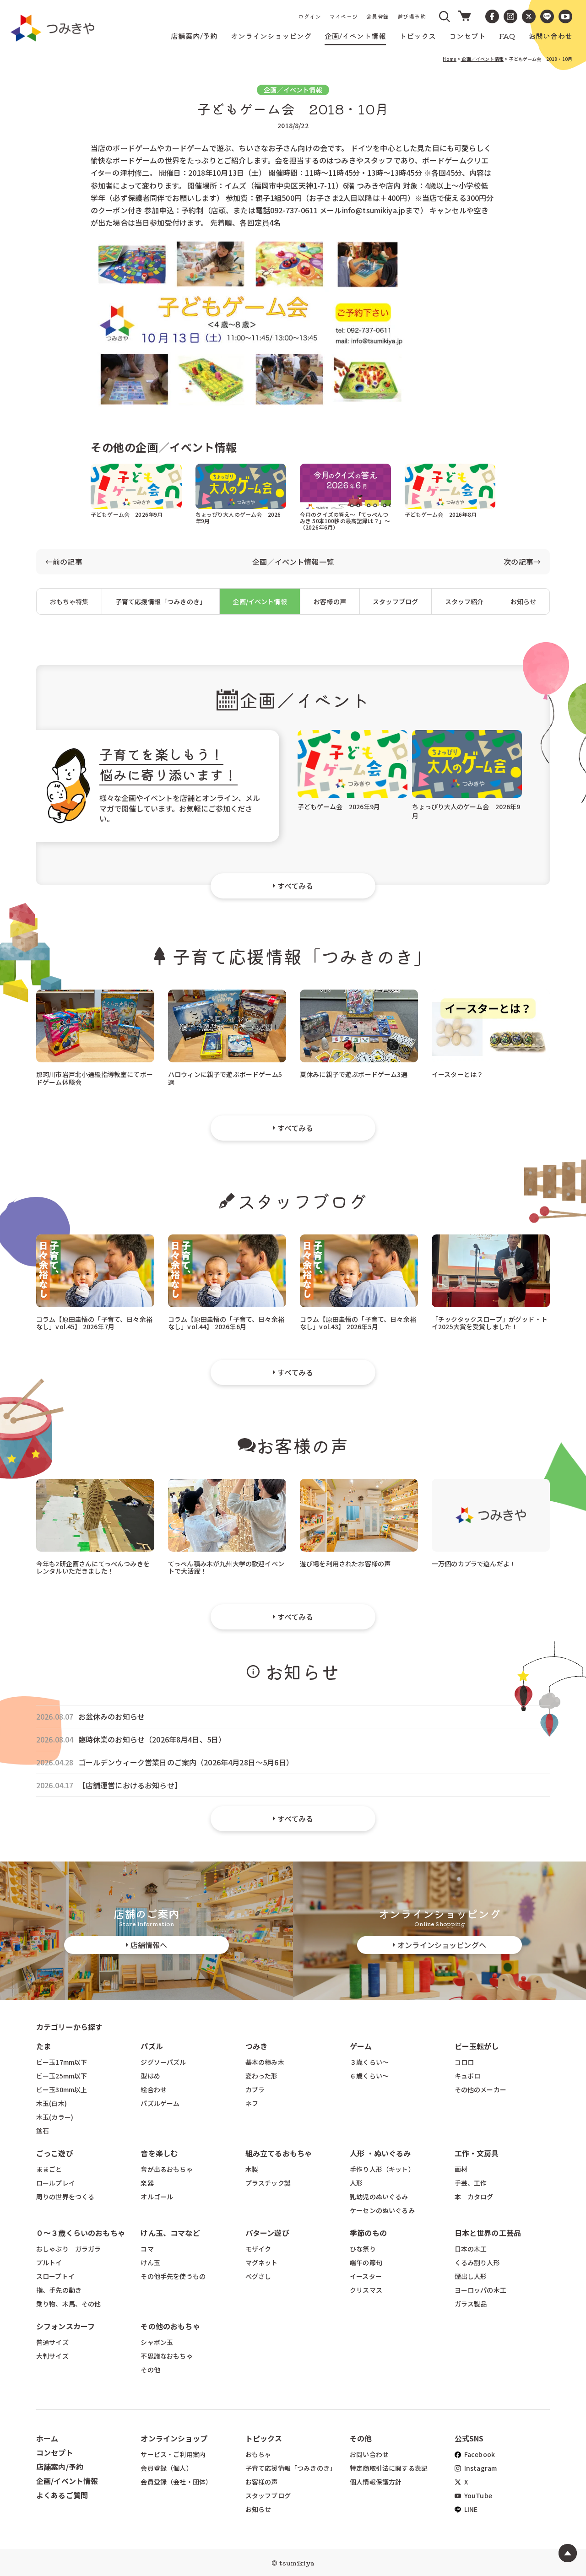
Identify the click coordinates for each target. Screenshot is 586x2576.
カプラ (255, 2089)
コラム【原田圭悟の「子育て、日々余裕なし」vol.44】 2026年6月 (226, 1323)
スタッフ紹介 (464, 601)
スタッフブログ (395, 601)
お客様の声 (330, 601)
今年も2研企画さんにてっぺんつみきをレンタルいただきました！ (93, 1567)
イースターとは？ (457, 1074)
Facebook (479, 2454)
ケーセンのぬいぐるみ (382, 2210)
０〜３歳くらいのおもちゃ (81, 2233)
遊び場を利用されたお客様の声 (345, 1564)
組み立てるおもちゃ (279, 2153)
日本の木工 (471, 2249)
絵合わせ (154, 2089)
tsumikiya (297, 2563)
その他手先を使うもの (173, 2276)
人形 (356, 2183)
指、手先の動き (59, 2290)
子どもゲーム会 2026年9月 (127, 514)
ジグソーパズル (163, 2062)
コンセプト (55, 2452)
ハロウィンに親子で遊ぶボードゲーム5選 (225, 1078)
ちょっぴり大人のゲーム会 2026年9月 (238, 517)
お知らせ (524, 601)
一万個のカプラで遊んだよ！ (474, 1564)
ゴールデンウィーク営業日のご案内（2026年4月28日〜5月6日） (186, 1762)
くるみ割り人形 (477, 2262)
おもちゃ (258, 2454)
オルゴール (157, 2197)
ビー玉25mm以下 (62, 2076)
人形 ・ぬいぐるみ (380, 2153)
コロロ (464, 2062)
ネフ (252, 2103)
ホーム (47, 2438)
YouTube (477, 2495)
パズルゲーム (160, 2103)
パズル (152, 2046)
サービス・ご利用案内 (173, 2454)
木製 (252, 2169)
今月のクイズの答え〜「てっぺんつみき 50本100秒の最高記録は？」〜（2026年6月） (345, 521)
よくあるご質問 (62, 2495)
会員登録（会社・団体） (176, 2482)
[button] (445, 16)
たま (43, 2046)
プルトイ (49, 2262)
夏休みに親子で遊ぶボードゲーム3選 (354, 1074)
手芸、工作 (471, 2183)
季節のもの (368, 2233)
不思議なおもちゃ (166, 2356)
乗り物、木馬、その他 (69, 2304)
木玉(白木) (52, 2103)
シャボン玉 (157, 2342)
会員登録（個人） (166, 2468)
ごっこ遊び (55, 2153)
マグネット (262, 2262)
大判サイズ (52, 2356)
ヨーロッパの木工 (480, 2290)
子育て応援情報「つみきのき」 (161, 601)
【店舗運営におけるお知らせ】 (130, 1785)
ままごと (49, 2169)
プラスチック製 (268, 2183)
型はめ (150, 2076)
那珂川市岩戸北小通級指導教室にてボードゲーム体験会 (95, 1078)
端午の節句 (366, 2262)
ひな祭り (363, 2249)
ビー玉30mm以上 (62, 2089)
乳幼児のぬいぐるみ (379, 2197)
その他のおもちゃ (170, 2326)
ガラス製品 (471, 2304)
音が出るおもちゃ (166, 2169)
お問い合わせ (369, 2454)
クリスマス (366, 2290)
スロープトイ (55, 2276)
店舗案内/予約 (60, 2467)
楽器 (147, 2183)
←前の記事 (64, 562)
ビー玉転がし (477, 2046)
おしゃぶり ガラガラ (69, 2249)
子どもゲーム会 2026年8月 (441, 514)
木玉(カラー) (55, 2117)
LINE (470, 2509)
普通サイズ (52, 2342)
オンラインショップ (174, 2438)
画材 (461, 2169)
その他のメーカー (480, 2089)
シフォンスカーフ (65, 2326)
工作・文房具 (480, 2153)
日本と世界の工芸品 (488, 2233)
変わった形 (262, 2076)
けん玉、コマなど (170, 2233)
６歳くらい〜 (369, 2076)
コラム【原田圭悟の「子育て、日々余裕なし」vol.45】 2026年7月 (94, 1323)
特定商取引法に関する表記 (389, 2468)
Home (450, 59)
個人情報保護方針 (376, 2482)
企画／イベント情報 (482, 59)
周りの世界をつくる (65, 2197)
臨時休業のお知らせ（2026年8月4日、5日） (152, 1740)
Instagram (480, 2468)
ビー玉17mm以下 (62, 2062)
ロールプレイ (56, 2183)
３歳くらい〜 (369, 2062)
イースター (366, 2276)
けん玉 (150, 2262)
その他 (150, 2370)
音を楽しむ (159, 2153)
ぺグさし (258, 2276)
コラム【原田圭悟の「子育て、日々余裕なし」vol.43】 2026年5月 (358, 1323)
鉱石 (43, 2131)
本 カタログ (474, 2197)
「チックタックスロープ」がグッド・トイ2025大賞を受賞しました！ (490, 1323)
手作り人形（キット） (382, 2169)
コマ (147, 2249)
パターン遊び (267, 2233)
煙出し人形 (471, 2276)
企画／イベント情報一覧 (293, 562)
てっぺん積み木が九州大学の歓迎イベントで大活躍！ (226, 1567)
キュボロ (468, 2076)
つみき (256, 2046)
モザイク (258, 2249)
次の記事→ (522, 562)
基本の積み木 (265, 2062)
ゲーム (361, 2046)
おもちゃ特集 (69, 601)
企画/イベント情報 (260, 601)
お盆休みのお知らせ (111, 1717)
